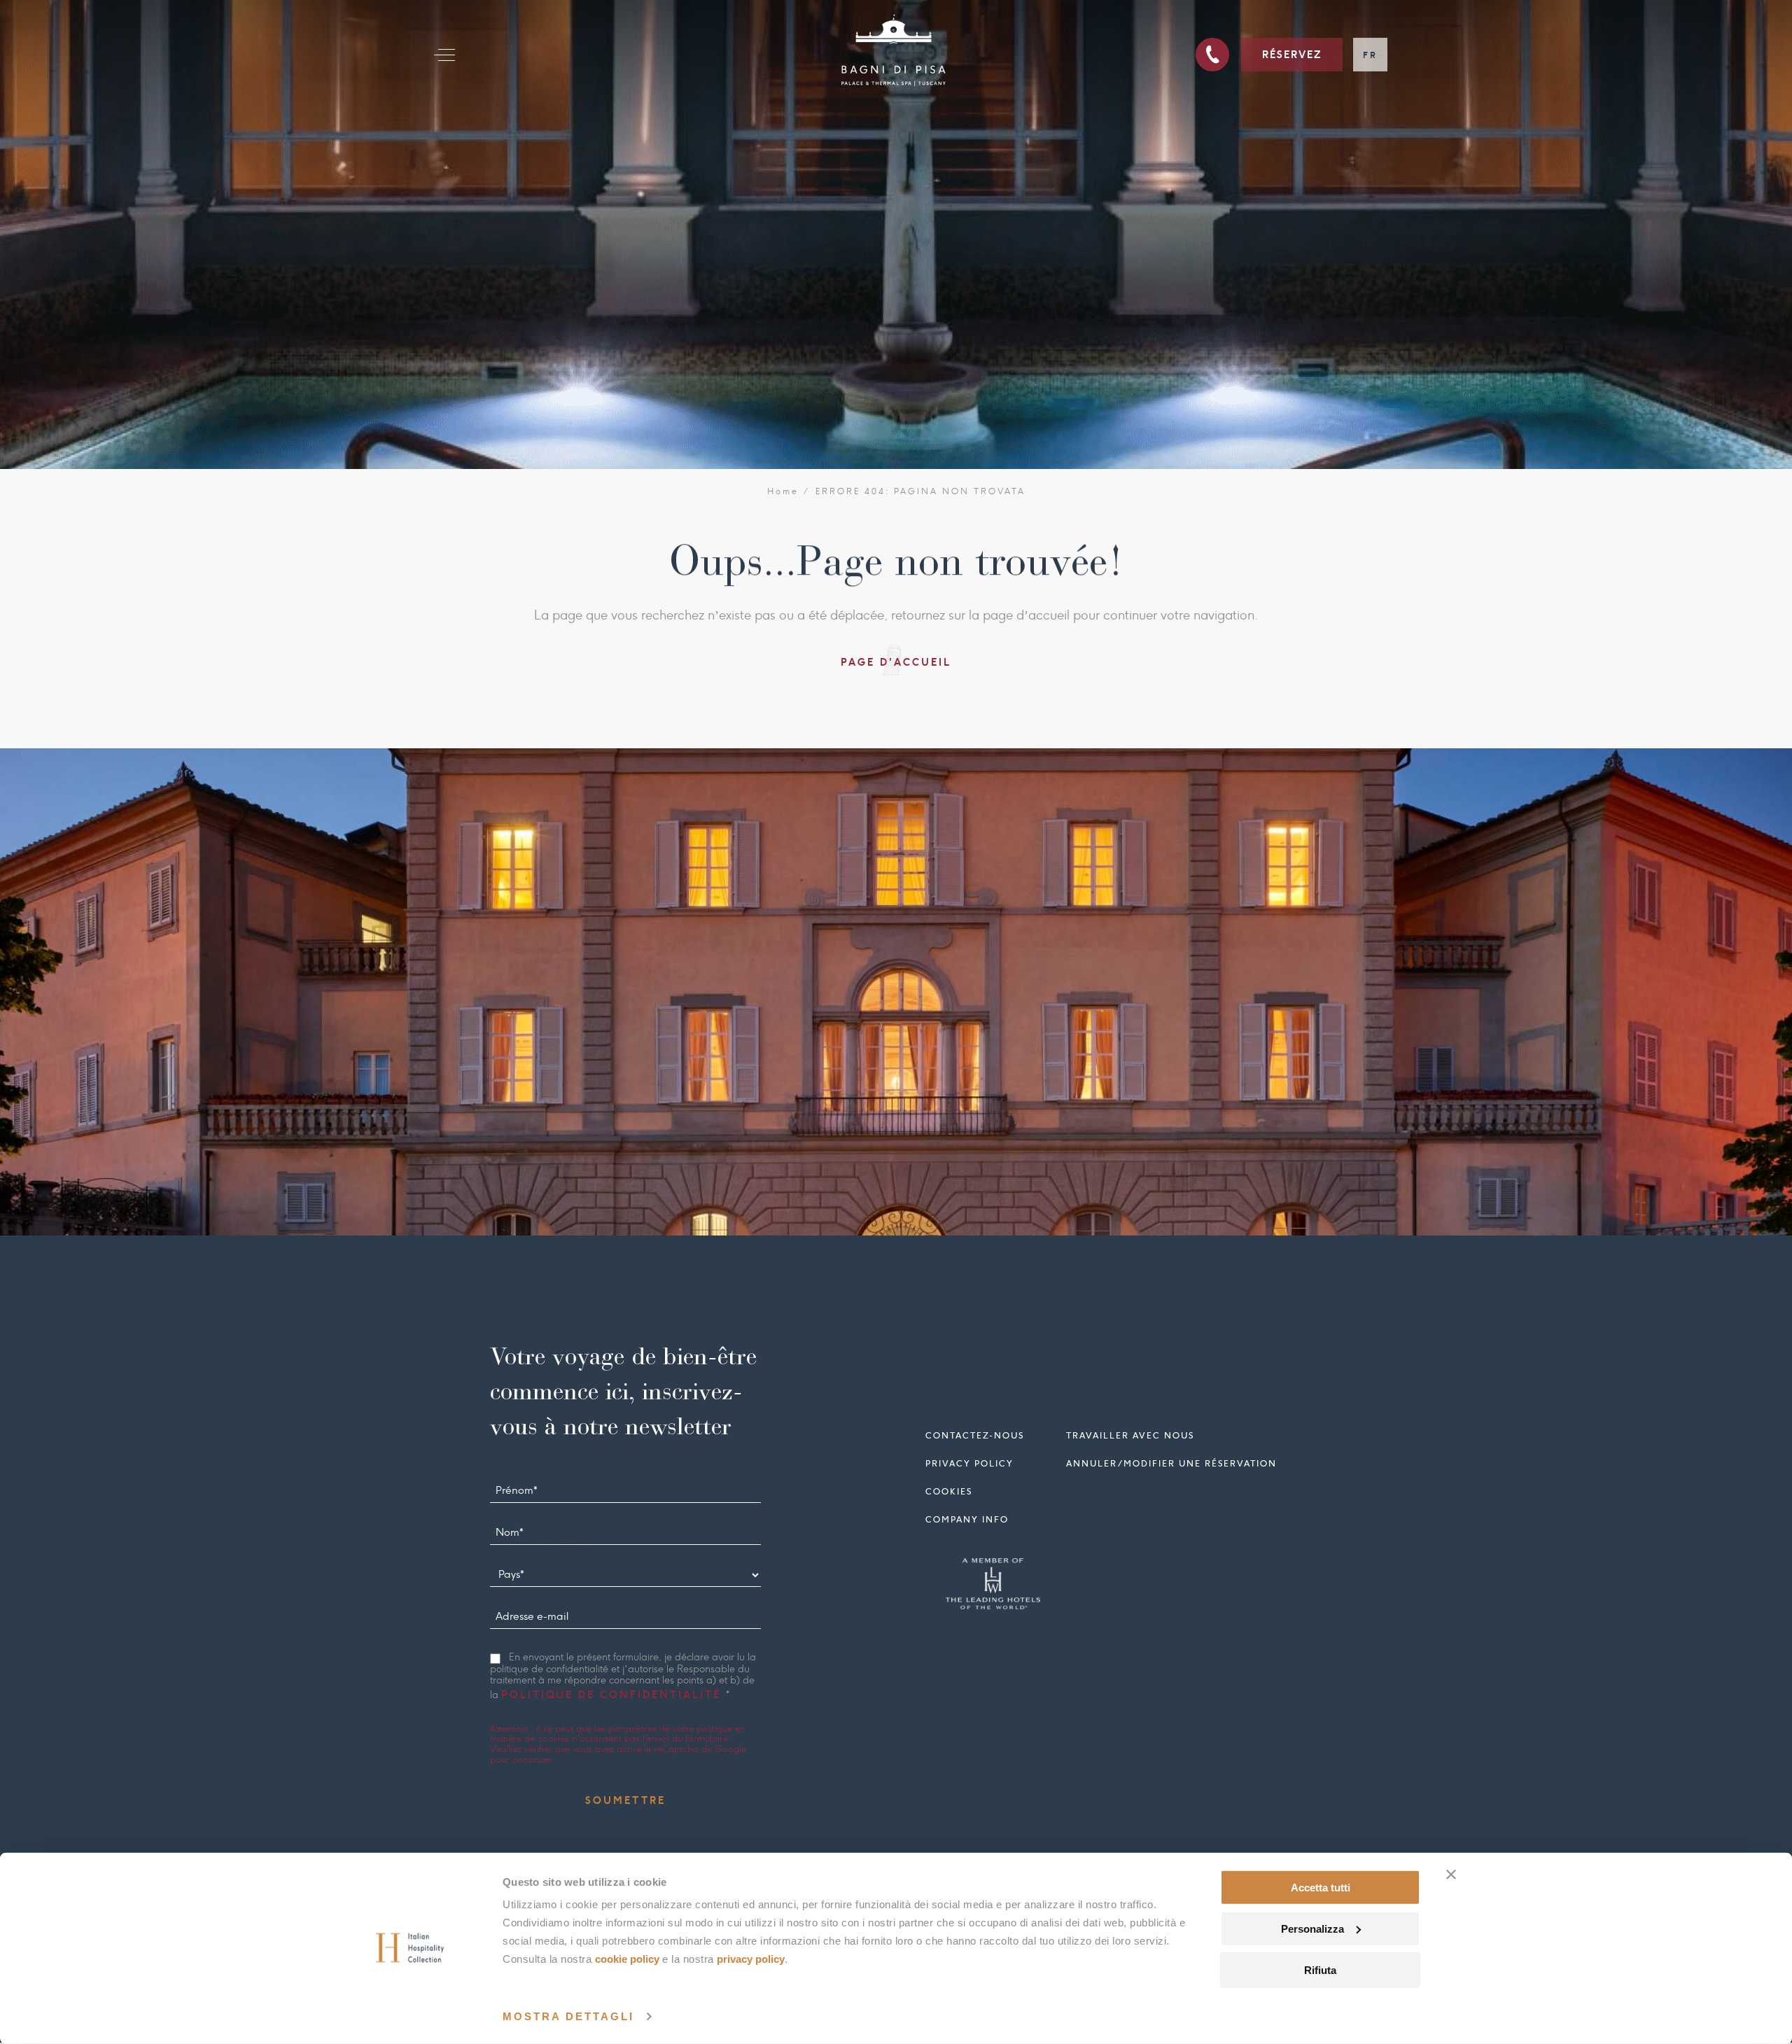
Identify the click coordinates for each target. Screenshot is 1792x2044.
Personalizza (1312, 1929)
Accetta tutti (1321, 1888)
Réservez (1292, 55)
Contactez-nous (975, 1435)
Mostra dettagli (568, 2016)
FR (1370, 55)
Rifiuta (1320, 1969)
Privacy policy (969, 1463)
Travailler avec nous (1130, 1435)
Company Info (967, 1519)
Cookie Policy (627, 1959)
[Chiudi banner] (1451, 1875)
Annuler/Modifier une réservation (1171, 1463)
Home (783, 491)
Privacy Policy (751, 1959)
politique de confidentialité (614, 1695)
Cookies (949, 1491)
